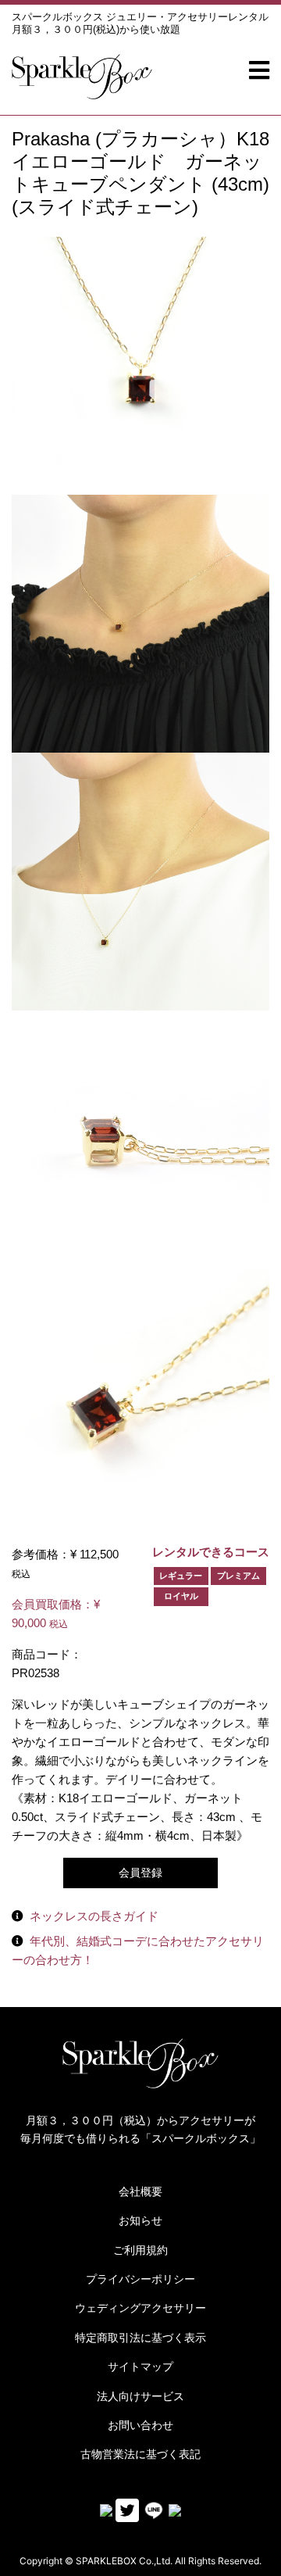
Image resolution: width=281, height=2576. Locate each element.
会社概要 (140, 2191)
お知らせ (140, 2220)
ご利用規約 (140, 2250)
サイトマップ (140, 2367)
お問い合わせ (140, 2425)
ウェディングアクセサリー (140, 2308)
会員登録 (140, 1873)
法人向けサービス (140, 2396)
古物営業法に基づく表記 (140, 2454)
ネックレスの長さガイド (94, 1916)
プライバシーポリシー (140, 2279)
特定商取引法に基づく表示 (140, 2338)
